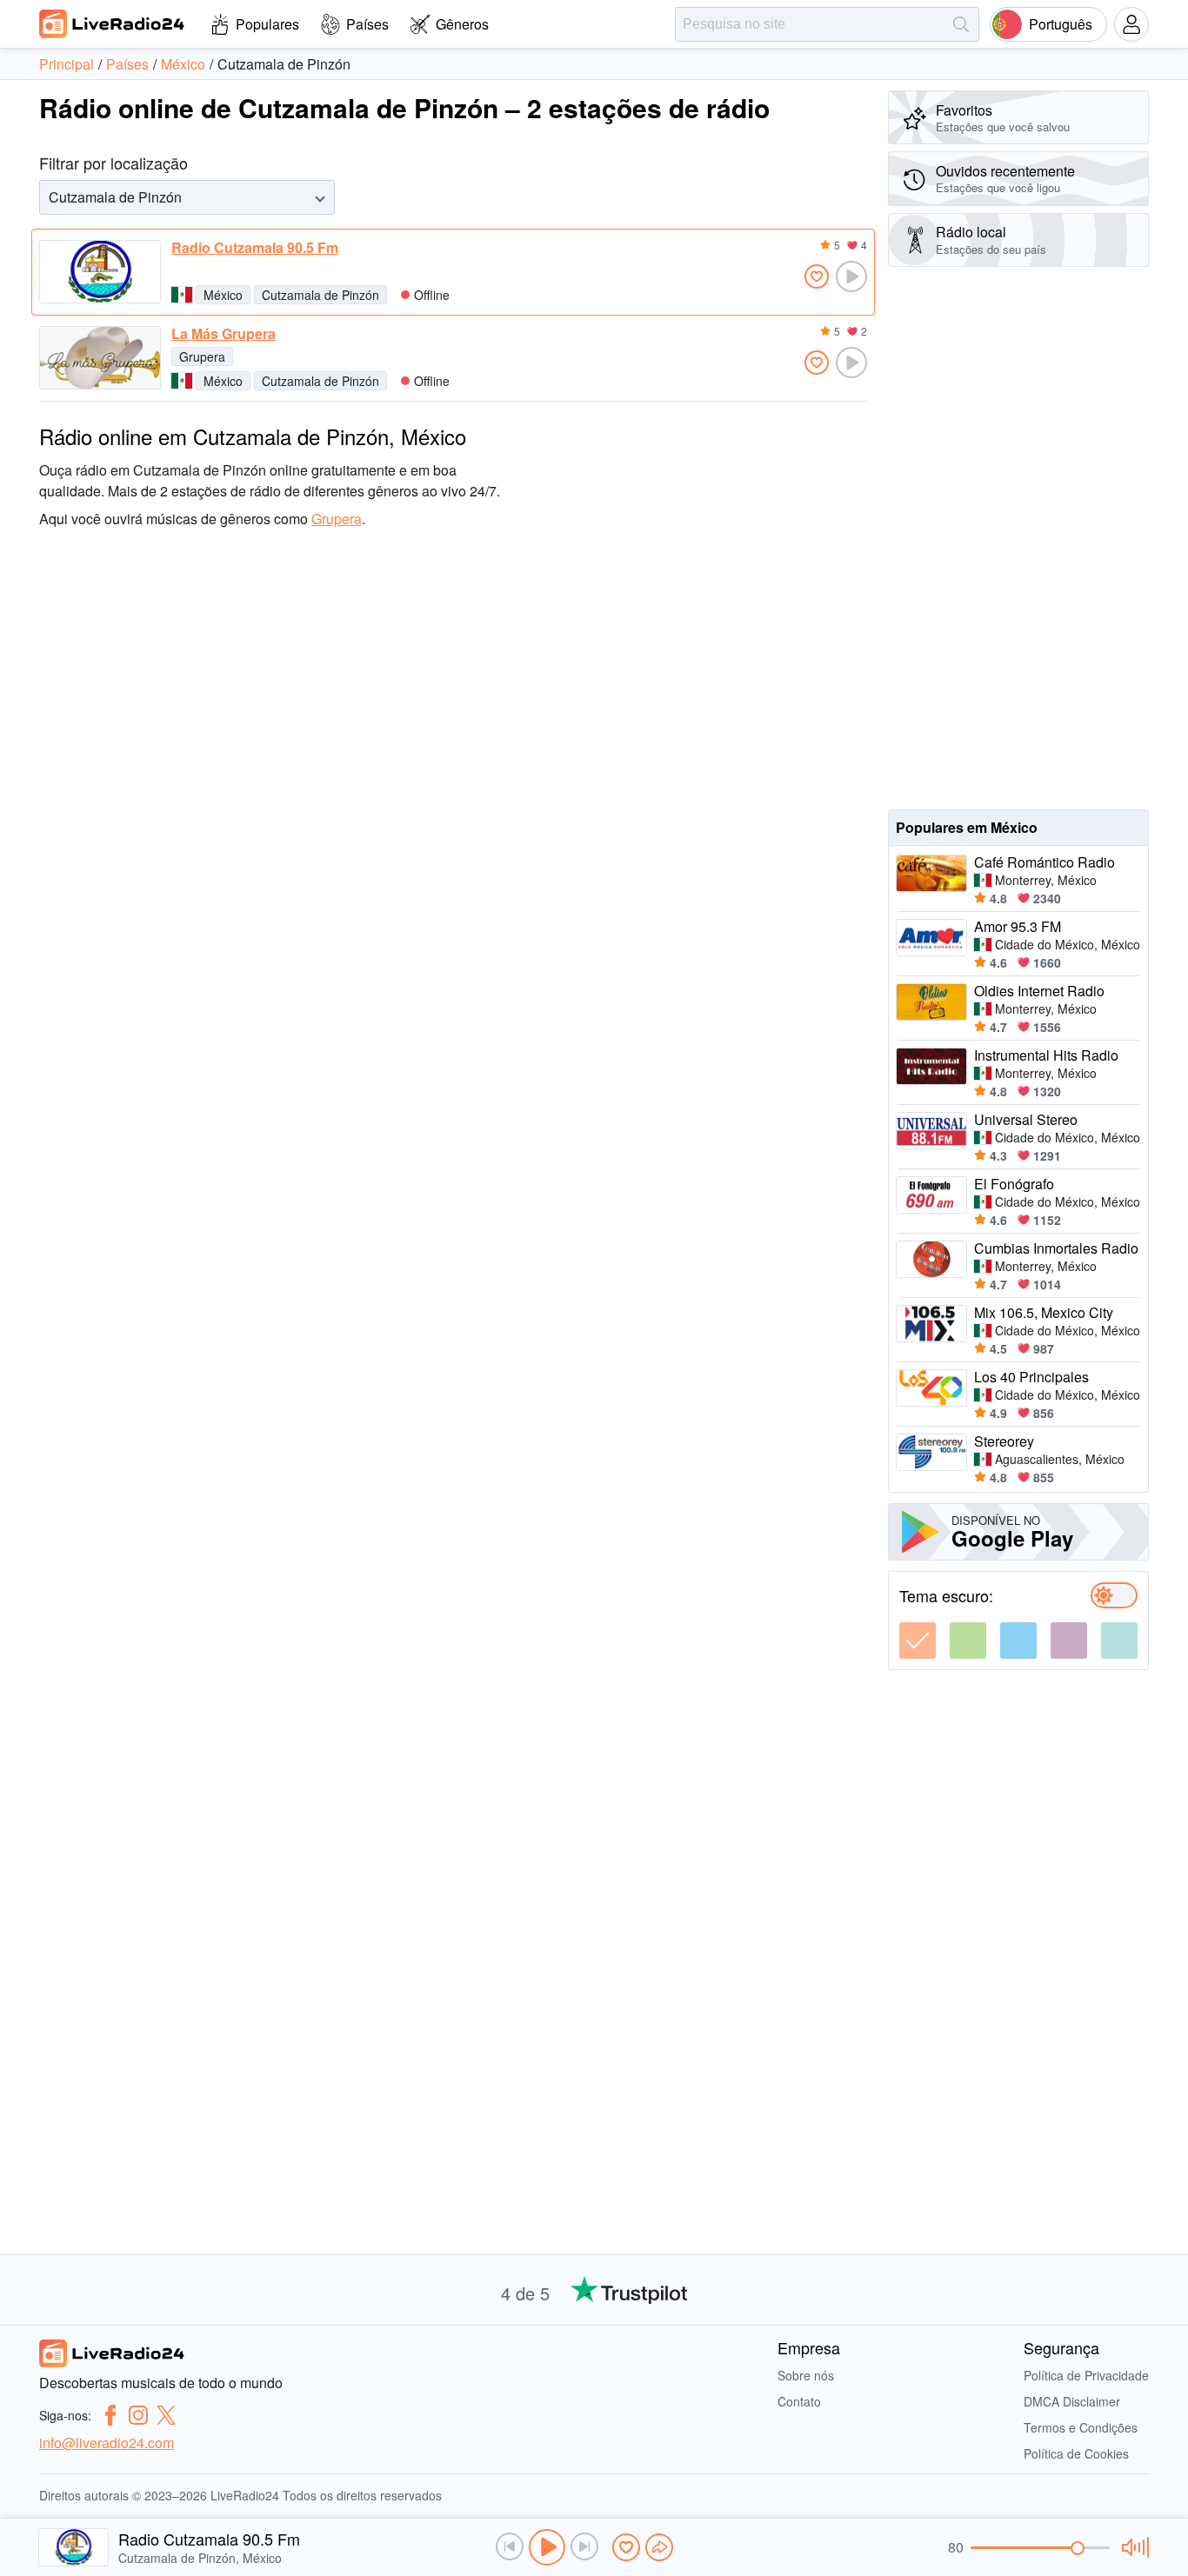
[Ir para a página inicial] (112, 23)
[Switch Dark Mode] (1114, 1595)
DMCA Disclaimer (1072, 2401)
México (223, 295)
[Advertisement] (1018, 538)
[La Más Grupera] (100, 358)
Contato (799, 2401)
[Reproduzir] (547, 2547)
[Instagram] (138, 2415)
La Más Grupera (224, 334)
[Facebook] (110, 2415)
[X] (166, 2415)
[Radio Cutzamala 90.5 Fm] (100, 272)
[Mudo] (1133, 2547)
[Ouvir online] (851, 276)
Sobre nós (806, 2375)
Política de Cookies (1076, 2453)
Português (1061, 24)
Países (367, 24)
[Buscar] (961, 24)
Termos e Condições (1081, 2427)
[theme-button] (918, 1641)
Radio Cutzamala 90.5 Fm (255, 248)
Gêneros (462, 24)
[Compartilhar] (659, 2547)
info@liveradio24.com (107, 2443)
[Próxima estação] (584, 2546)
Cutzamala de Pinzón (320, 295)
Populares (267, 24)
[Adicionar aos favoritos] (817, 276)
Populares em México (967, 827)
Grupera (202, 356)
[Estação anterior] (510, 2546)
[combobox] (50, 197)
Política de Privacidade (1086, 2375)
